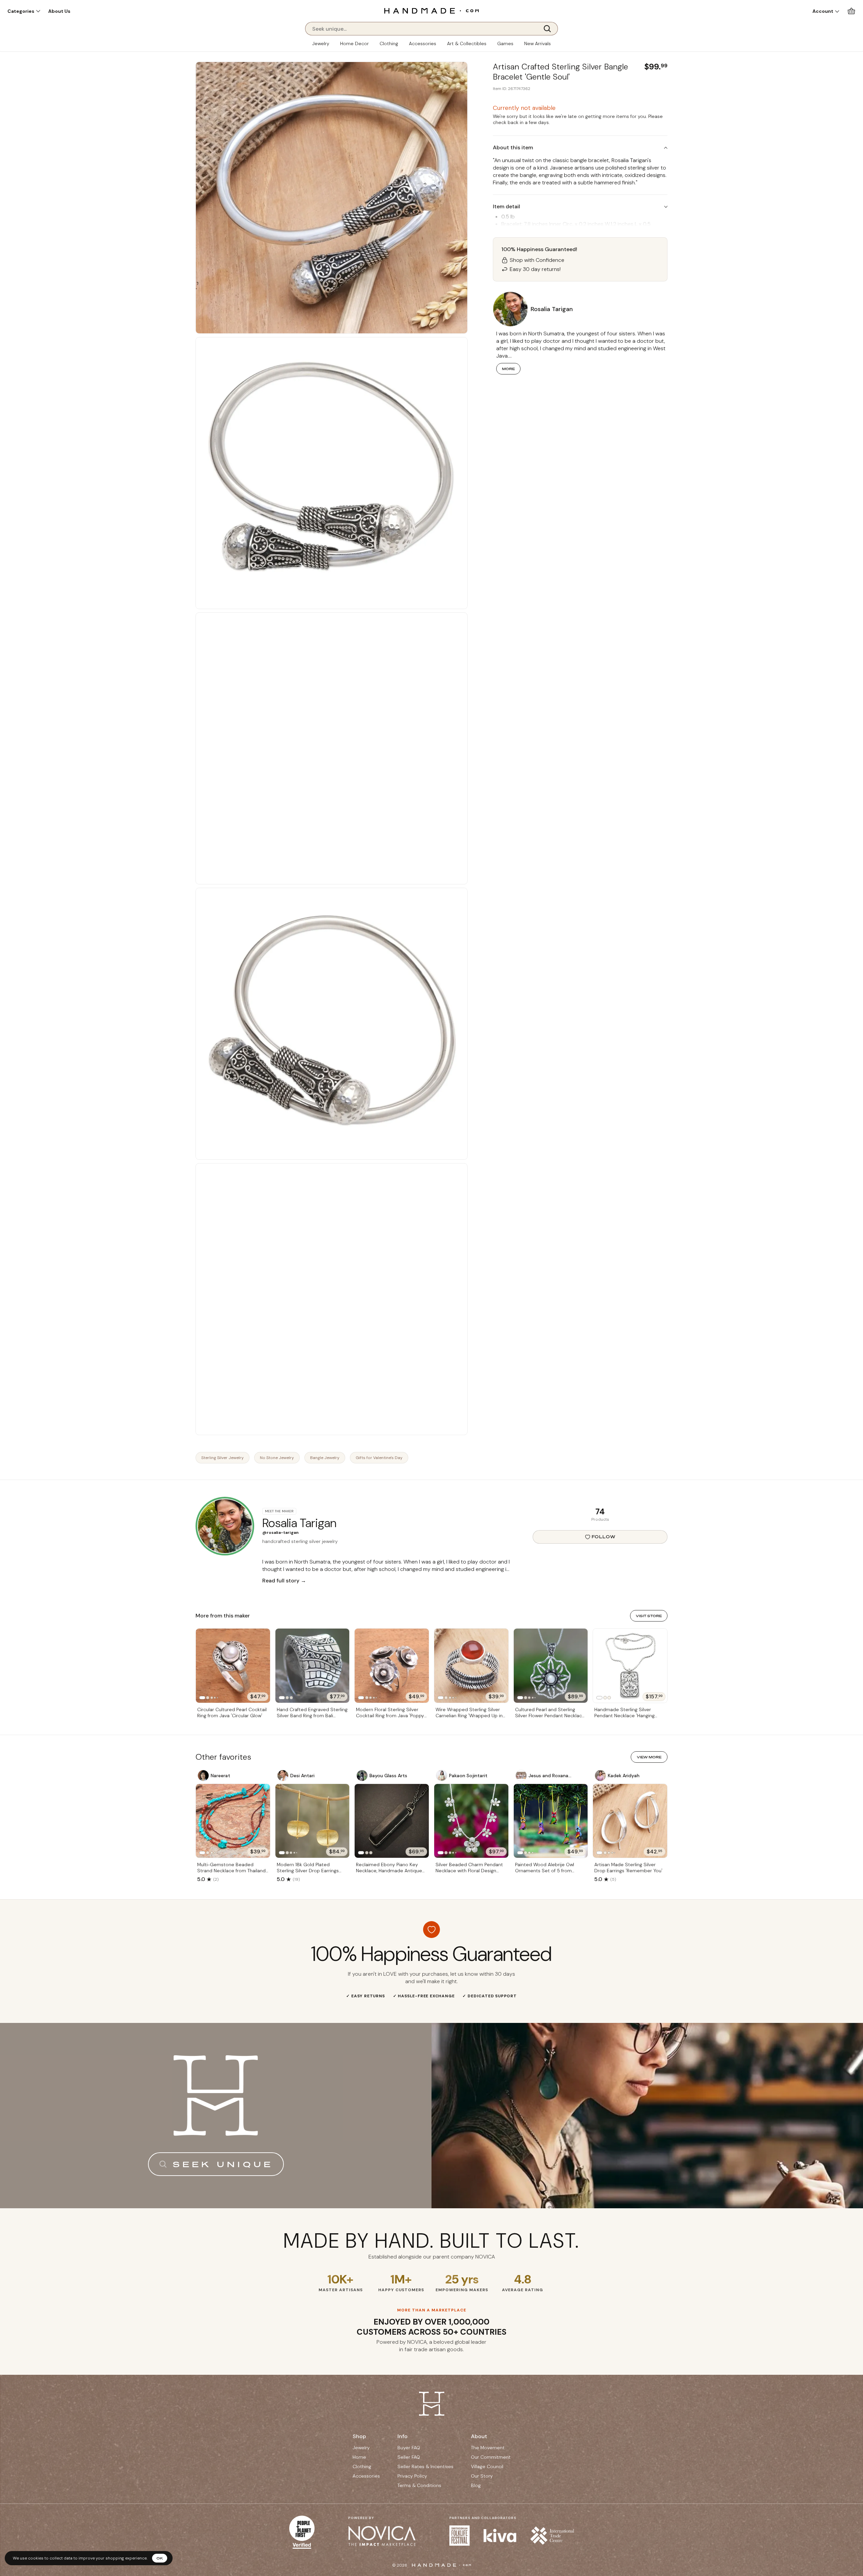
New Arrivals (538, 43)
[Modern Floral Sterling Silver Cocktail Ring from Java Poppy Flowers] (392, 1666)
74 (600, 1511)
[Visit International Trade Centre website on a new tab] (552, 2536)
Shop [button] (359, 2436)
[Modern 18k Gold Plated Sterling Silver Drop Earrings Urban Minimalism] (313, 1821)
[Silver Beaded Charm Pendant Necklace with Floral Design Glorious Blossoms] (471, 1821)
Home (359, 2457)
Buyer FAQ (409, 2448)
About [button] (479, 2436)
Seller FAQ (409, 2457)
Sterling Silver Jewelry (222, 1458)
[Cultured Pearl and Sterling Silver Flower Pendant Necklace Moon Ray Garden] (551, 1666)
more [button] (508, 369)
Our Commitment (491, 2457)
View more (649, 1757)
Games (505, 43)
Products (600, 1519)
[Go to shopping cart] (851, 11)
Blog (476, 2485)
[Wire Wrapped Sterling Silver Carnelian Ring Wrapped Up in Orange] (471, 1666)
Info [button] (403, 2436)
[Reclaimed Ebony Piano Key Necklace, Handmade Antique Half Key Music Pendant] (392, 1821)
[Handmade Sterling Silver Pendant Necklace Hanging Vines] (630, 1666)
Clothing (389, 43)
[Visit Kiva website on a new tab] (500, 2536)
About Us (59, 11)
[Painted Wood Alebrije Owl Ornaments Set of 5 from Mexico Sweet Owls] (551, 1821)
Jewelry (321, 43)
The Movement (488, 2448)
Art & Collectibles (467, 43)
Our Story (482, 2476)
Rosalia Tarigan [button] (552, 309)
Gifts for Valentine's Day (379, 1458)
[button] (24, 11)
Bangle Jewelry (325, 1458)
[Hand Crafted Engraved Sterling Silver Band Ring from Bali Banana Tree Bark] (313, 1666)
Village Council (487, 2466)
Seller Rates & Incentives (425, 2466)
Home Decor (354, 43)
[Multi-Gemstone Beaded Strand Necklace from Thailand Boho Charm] (233, 1821)
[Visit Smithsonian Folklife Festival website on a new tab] (459, 2536)
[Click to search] (549, 29)
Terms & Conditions (419, 2485)
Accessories (423, 43)
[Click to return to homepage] (431, 11)
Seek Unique (223, 2164)
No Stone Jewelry (277, 1458)
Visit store (649, 1616)
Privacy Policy (412, 2476)
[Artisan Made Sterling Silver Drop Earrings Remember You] (630, 1821)
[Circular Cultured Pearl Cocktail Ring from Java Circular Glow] (233, 1666)
